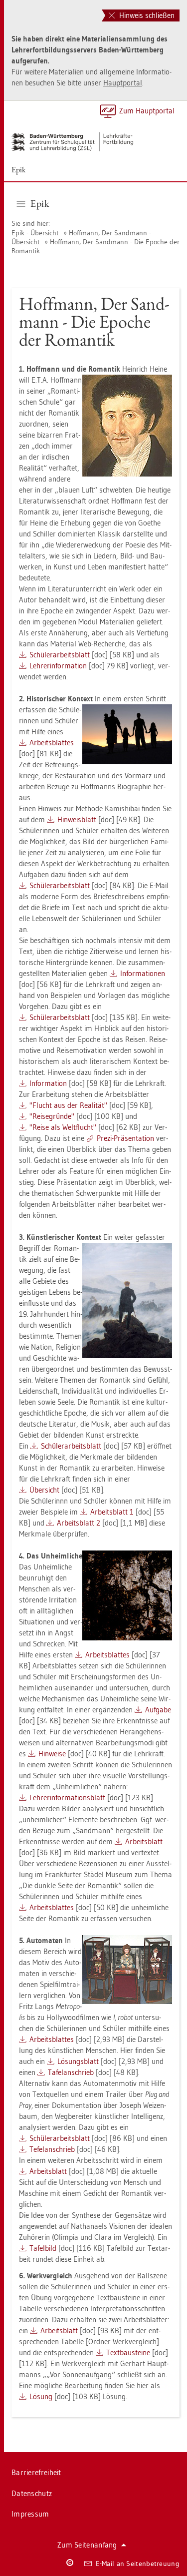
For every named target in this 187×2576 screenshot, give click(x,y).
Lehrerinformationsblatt (67, 1798)
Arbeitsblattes (52, 743)
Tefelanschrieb (52, 2149)
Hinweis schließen (146, 15)
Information (48, 1083)
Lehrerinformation (58, 666)
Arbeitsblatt (144, 1841)
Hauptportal (123, 83)
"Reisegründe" (52, 1116)
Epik (19, 170)
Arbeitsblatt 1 (112, 1512)
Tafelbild (43, 2248)
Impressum (30, 2514)
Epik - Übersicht (35, 233)
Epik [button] (40, 203)
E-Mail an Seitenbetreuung (138, 2564)
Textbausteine (128, 2352)
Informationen (143, 973)
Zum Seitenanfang (87, 2545)
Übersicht (44, 1490)
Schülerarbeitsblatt (60, 655)
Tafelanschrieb (71, 2072)
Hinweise (52, 1754)
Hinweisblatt (77, 819)
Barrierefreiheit (36, 2472)
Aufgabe (158, 1710)
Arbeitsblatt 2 (79, 1523)
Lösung (41, 2396)
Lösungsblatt (78, 2061)
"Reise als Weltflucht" (63, 1127)
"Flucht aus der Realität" (68, 1105)
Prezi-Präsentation (125, 1138)
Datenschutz (32, 2493)
